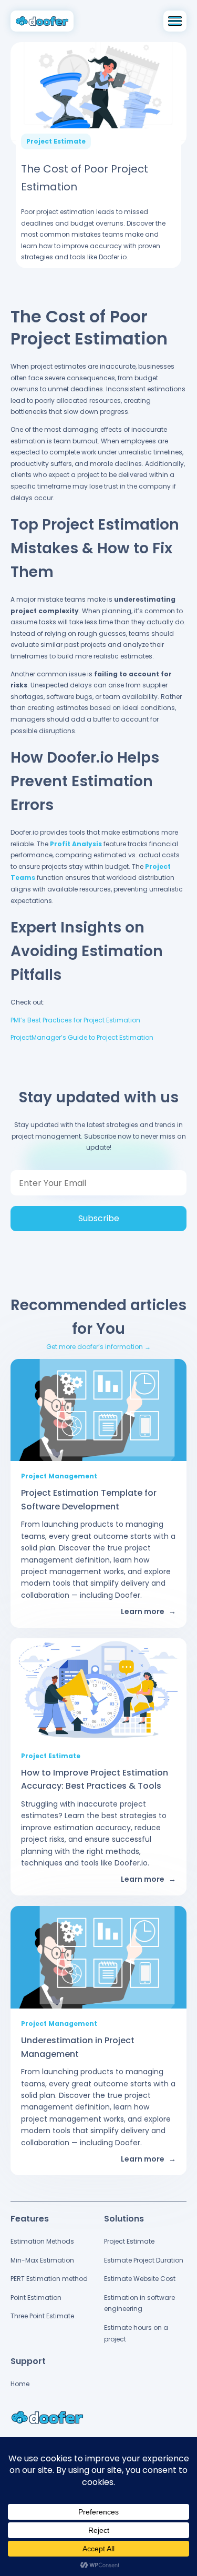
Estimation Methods (42, 2241)
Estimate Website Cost (140, 2279)
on (149, 1037)
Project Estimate (129, 2241)
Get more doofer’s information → (98, 1347)
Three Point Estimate (42, 2316)
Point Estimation (36, 2298)
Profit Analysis (76, 844)
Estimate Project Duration (144, 2260)
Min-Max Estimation (42, 2260)
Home (20, 2384)
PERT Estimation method (49, 2279)
